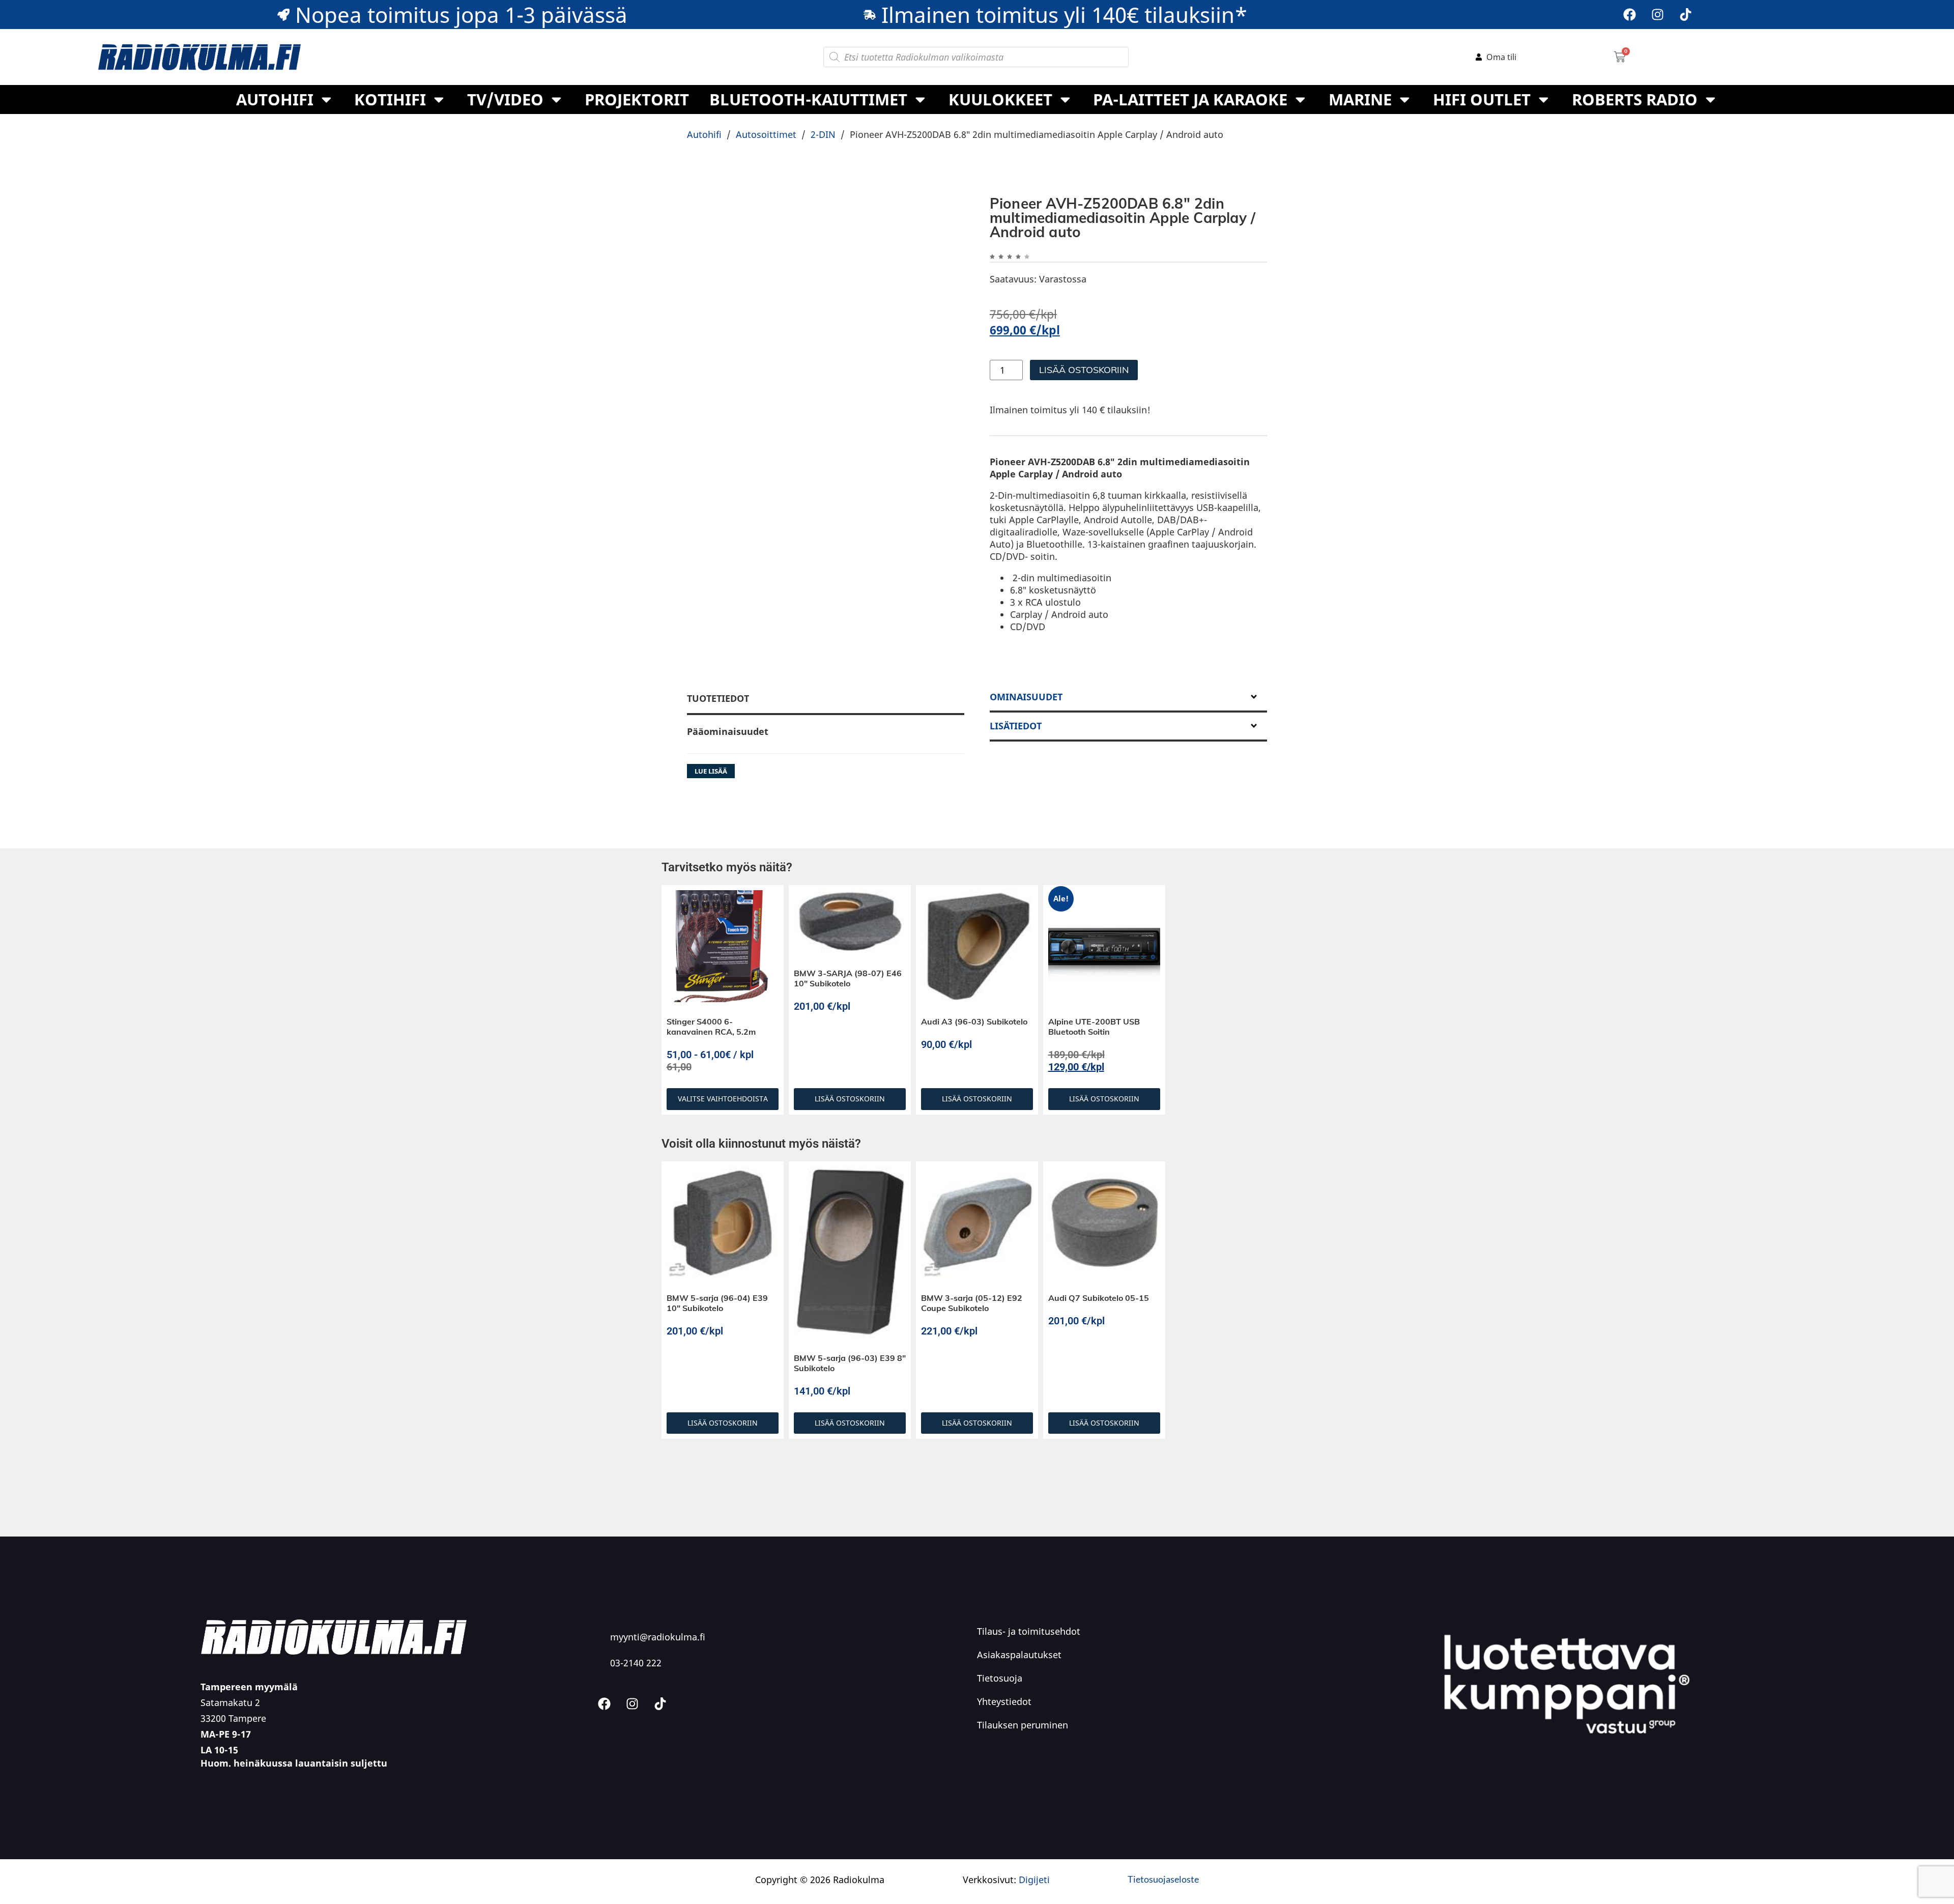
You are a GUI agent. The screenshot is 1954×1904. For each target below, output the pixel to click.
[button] (946, 215)
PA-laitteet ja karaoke (1190, 99)
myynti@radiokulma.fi (658, 1713)
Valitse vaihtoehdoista (723, 1175)
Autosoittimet (766, 134)
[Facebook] (1630, 15)
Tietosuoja (1000, 1754)
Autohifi (275, 99)
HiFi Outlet (1482, 99)
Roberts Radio (1635, 99)
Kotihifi (390, 99)
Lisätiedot (1016, 802)
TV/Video (505, 99)
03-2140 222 (636, 1739)
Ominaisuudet (1026, 773)
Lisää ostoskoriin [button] (850, 1175)
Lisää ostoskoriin (1084, 370)
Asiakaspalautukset (1019, 1731)
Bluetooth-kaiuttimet (808, 99)
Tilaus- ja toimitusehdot (1029, 1708)
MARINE (1360, 99)
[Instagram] (1658, 15)
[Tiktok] (1686, 15)
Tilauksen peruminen (1023, 1801)
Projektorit (637, 99)
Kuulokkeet (1000, 99)
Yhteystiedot (1004, 1778)
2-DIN (823, 134)
